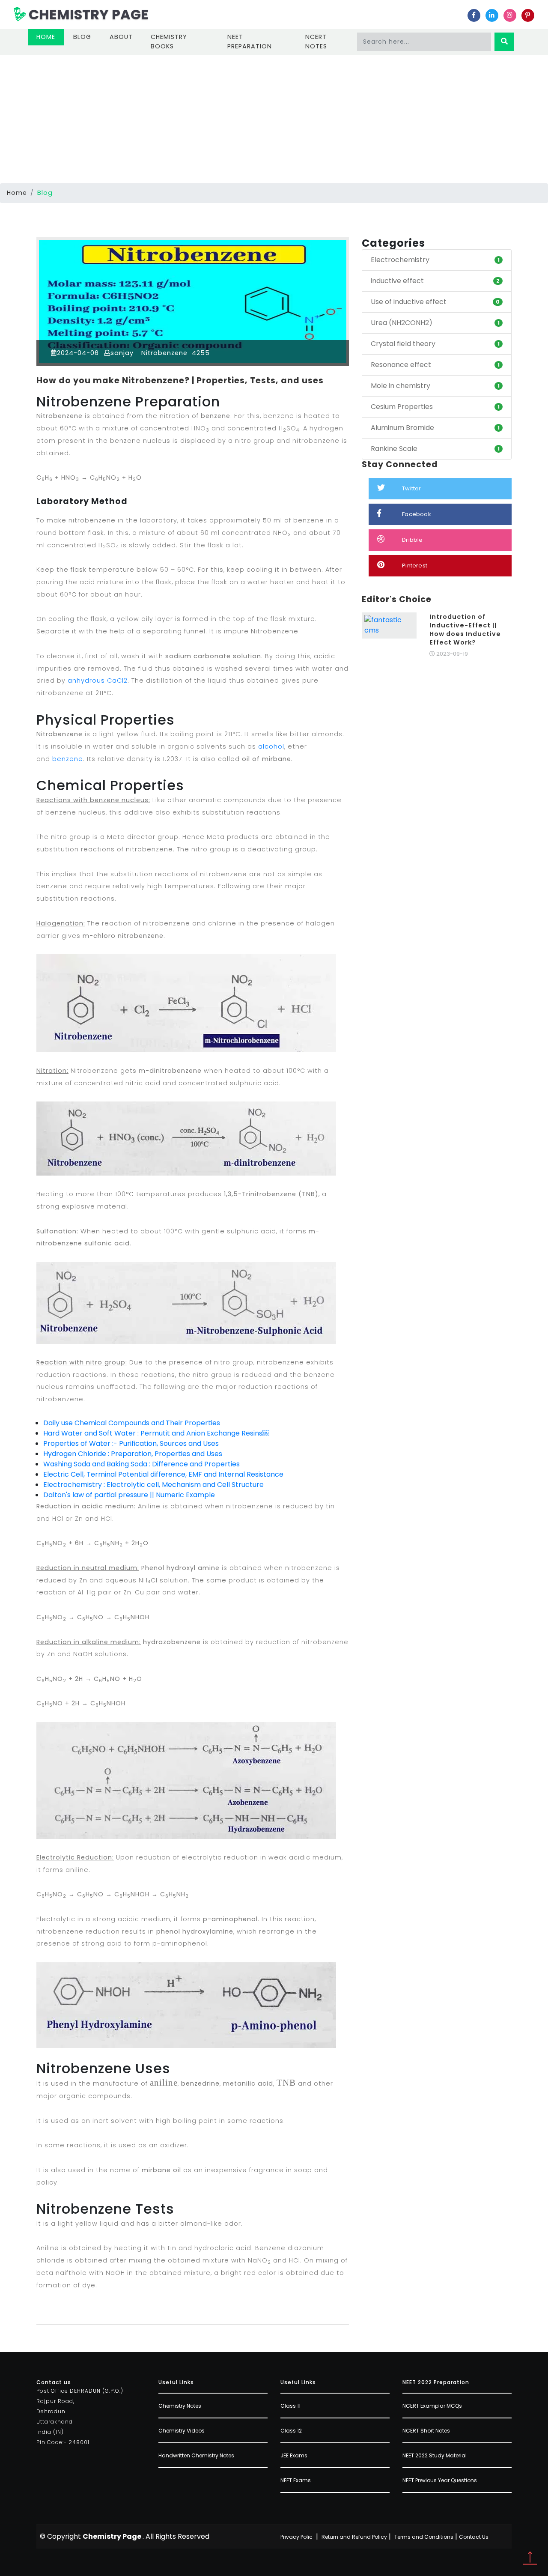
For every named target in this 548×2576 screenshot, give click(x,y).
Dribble (412, 540)
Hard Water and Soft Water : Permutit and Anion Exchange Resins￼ (156, 1433)
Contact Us (474, 2537)
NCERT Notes (316, 42)
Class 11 (290, 2406)
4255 (200, 353)
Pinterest (415, 566)
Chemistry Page (87, 14)
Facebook (417, 514)
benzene (68, 759)
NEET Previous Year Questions (440, 2480)
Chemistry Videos (182, 2431)
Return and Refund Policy (354, 2537)
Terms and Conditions (424, 2537)
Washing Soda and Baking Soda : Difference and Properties (141, 1464)
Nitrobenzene (163, 353)
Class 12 (291, 2431)
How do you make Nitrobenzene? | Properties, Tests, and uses (180, 381)
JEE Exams (294, 2455)
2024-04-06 (78, 353)
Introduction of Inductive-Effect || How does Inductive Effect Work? (465, 630)
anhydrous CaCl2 (98, 681)
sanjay (122, 353)
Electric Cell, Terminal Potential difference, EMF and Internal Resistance (163, 1474)
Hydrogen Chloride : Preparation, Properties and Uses (133, 1454)
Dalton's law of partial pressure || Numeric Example (129, 1495)
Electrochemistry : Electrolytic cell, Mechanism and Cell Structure (153, 1485)
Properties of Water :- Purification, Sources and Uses (131, 1443)
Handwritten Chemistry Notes (196, 2455)
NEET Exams (296, 2480)
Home (50, 37)
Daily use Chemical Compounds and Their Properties (132, 1423)
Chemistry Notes (180, 2406)
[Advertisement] (274, 119)
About (121, 37)
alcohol (271, 746)
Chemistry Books (169, 42)
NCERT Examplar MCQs (432, 2406)
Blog (82, 37)
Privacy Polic (296, 2537)
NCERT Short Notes (426, 2431)
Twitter (411, 488)
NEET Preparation (250, 42)
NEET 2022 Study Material (435, 2455)
